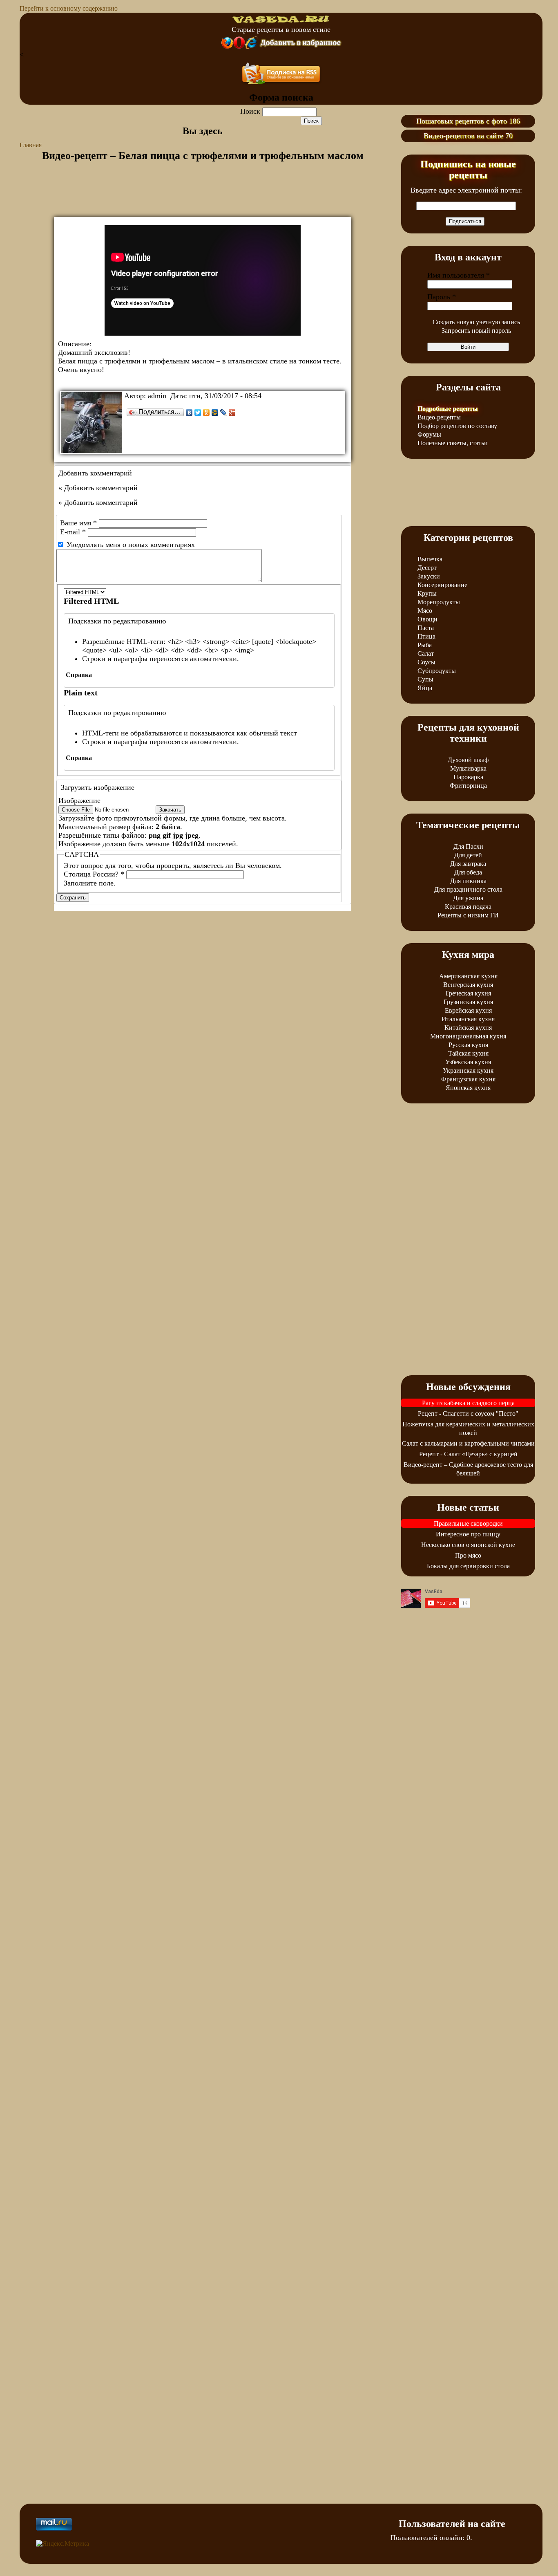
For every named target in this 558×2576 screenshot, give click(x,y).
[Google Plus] (232, 413)
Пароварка (468, 777)
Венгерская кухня (468, 985)
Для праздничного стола (468, 889)
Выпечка (430, 559)
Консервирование (442, 585)
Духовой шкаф (468, 760)
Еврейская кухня (468, 1010)
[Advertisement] (203, 197)
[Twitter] (198, 413)
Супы (425, 679)
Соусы (426, 662)
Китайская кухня (468, 1028)
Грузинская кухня (468, 1002)
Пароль (442, 297)
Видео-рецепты (439, 417)
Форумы (429, 434)
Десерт (427, 568)
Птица (426, 636)
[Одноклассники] (206, 413)
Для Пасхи (468, 846)
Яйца (425, 688)
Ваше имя (78, 523)
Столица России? (94, 874)
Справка (79, 675)
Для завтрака (468, 864)
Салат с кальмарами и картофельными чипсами (468, 1443)
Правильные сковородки (468, 1523)
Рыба (425, 645)
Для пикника (468, 881)
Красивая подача (468, 907)
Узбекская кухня (468, 1062)
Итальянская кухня (468, 1019)
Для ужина (468, 898)
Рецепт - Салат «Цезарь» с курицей (468, 1454)
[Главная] (281, 21)
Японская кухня (468, 1088)
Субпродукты (437, 671)
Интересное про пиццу (468, 1534)
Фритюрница (468, 786)
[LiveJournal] (224, 413)
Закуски (429, 576)
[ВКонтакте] (189, 413)
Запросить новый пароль (476, 331)
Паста (426, 628)
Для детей (468, 855)
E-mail (73, 532)
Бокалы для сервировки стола (468, 1566)
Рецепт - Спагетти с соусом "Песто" (468, 1414)
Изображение (79, 800)
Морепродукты (439, 602)
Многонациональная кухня (468, 1036)
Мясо (425, 611)
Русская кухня (468, 1045)
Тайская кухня (468, 1053)
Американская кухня (468, 976)
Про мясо (468, 1555)
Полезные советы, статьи (453, 443)
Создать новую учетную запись (476, 322)
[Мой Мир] (215, 413)
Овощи (427, 619)
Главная (31, 145)
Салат (426, 654)
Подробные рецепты (448, 409)
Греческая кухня (468, 993)
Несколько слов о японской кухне (468, 1545)
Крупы (427, 593)
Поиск (251, 111)
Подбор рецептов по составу (457, 426)
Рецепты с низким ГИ (468, 915)
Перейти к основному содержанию (69, 8)
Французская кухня (468, 1079)
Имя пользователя (459, 275)
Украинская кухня (468, 1071)
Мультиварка (468, 768)
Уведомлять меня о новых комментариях (131, 545)
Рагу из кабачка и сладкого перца (468, 1403)
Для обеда (468, 872)
